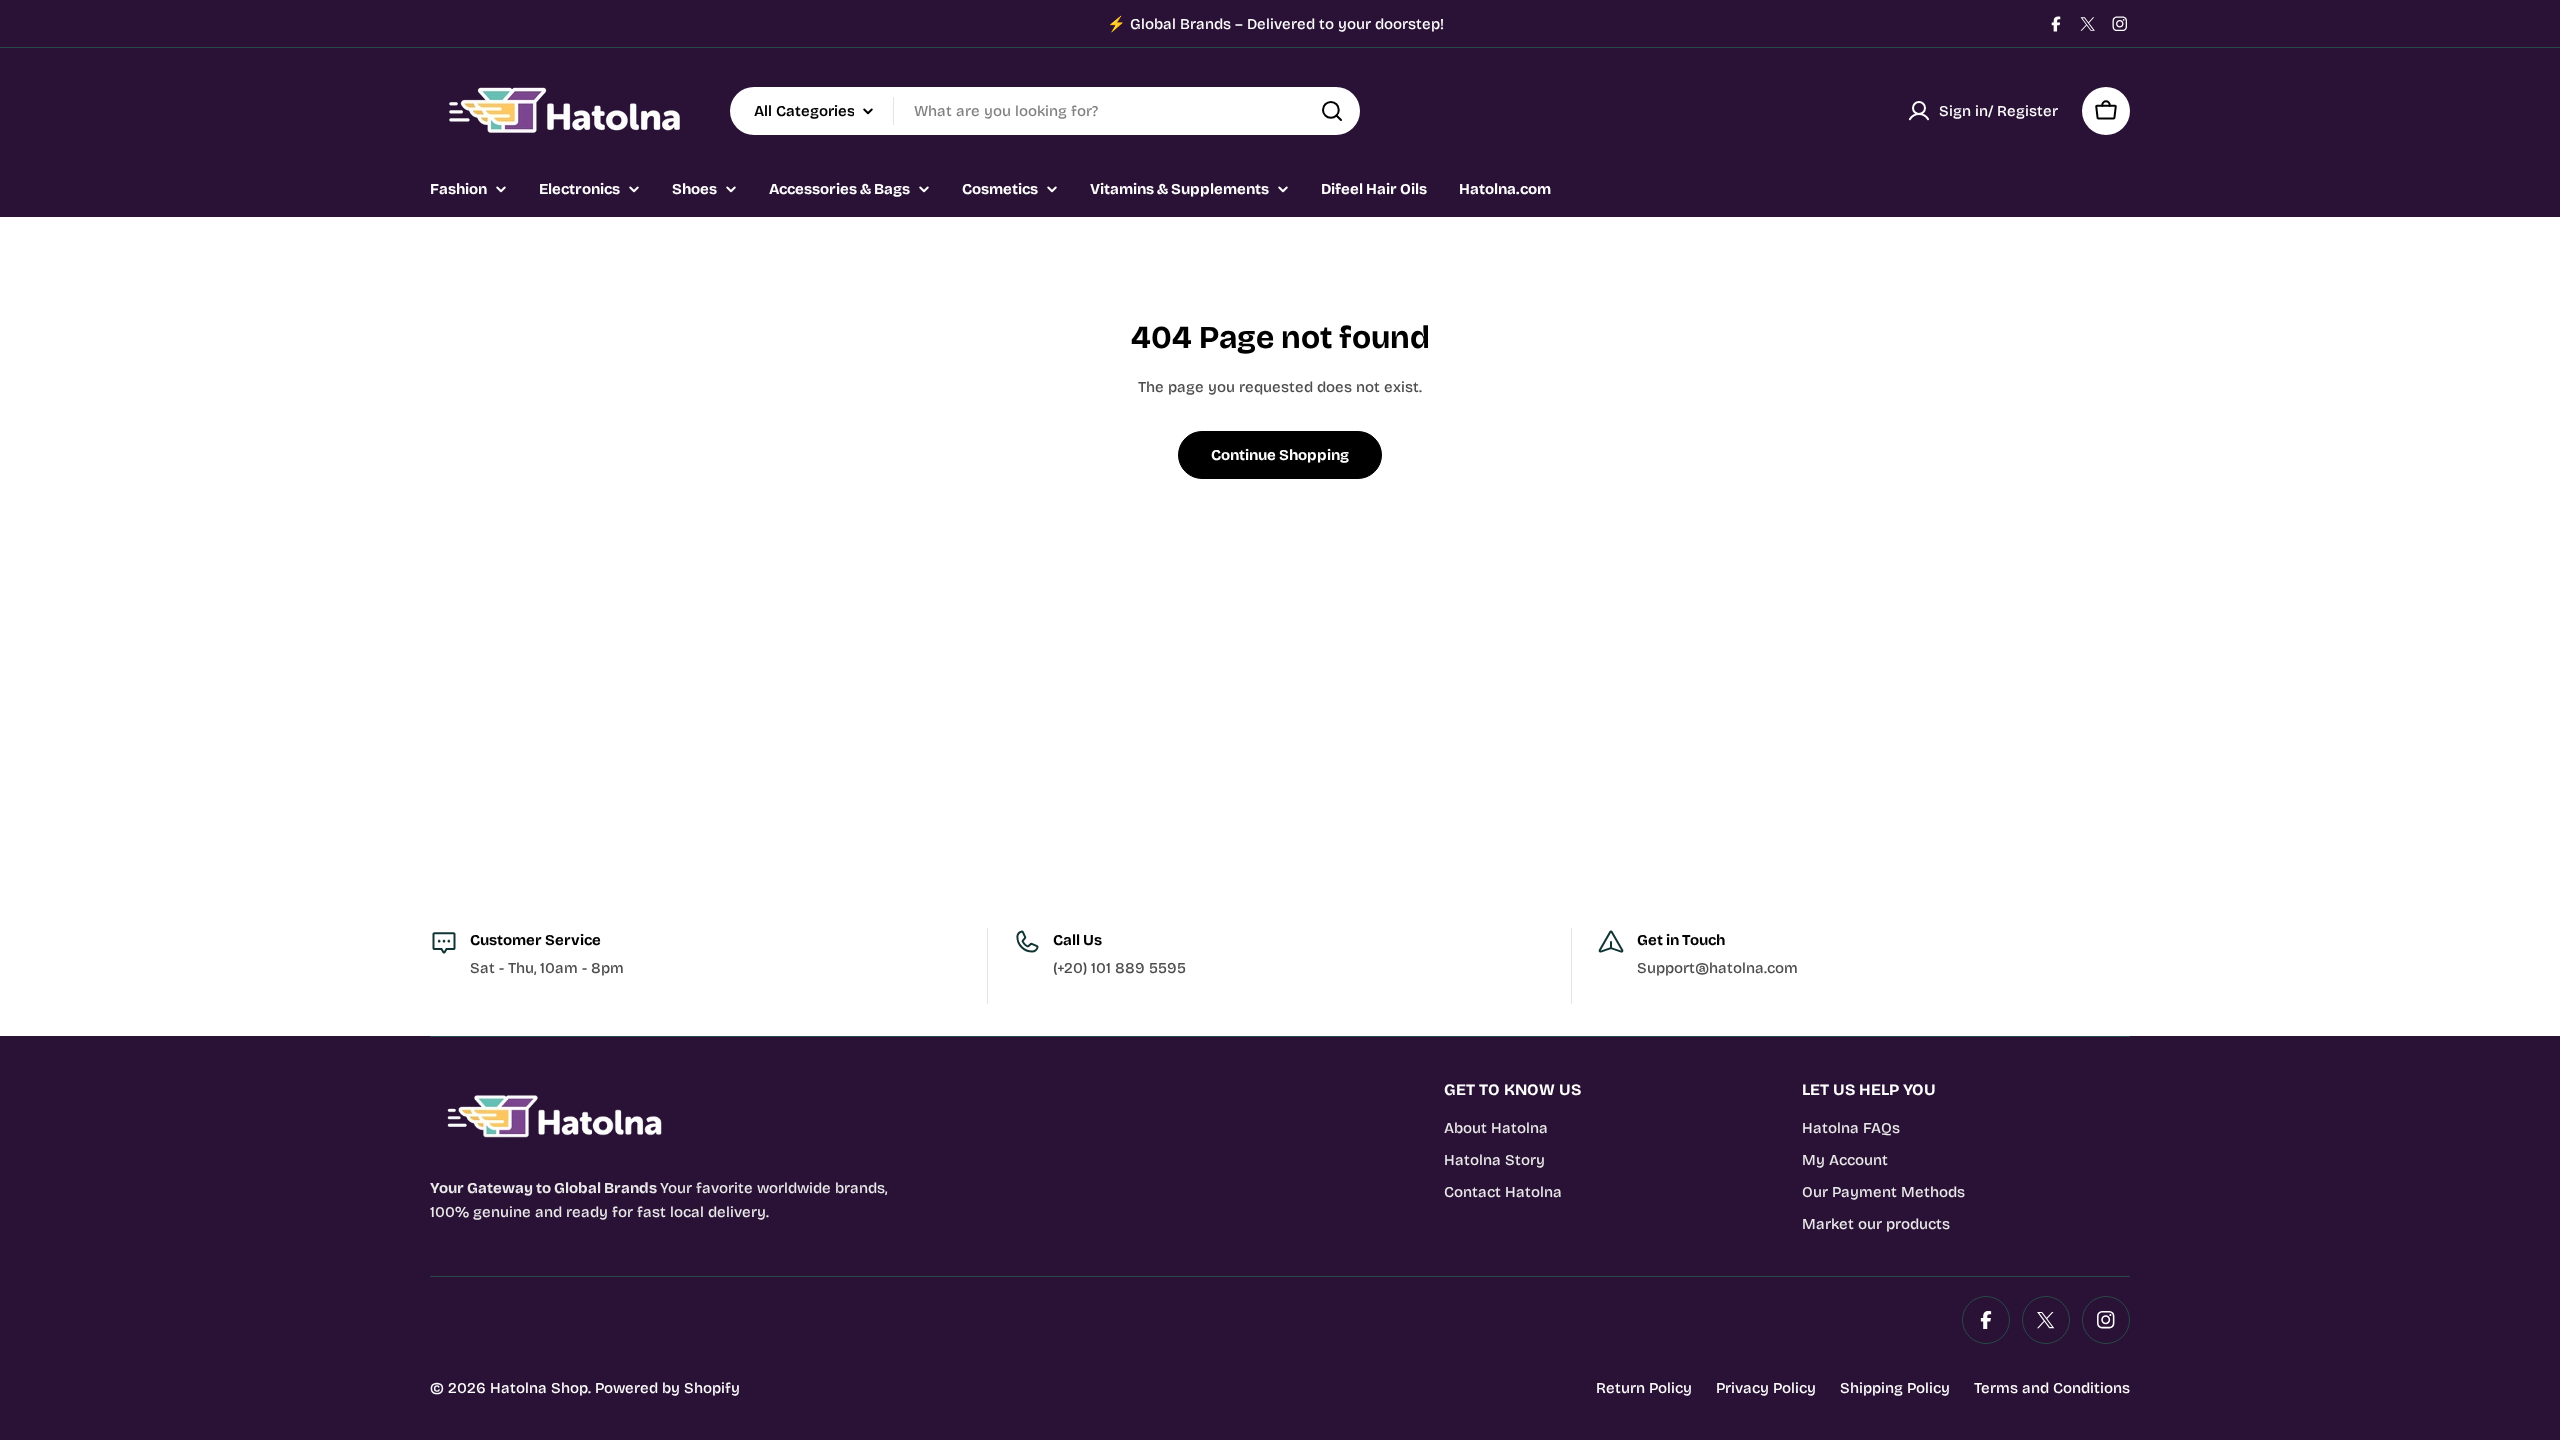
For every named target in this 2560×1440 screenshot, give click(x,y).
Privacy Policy (1766, 1388)
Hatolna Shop (539, 1388)
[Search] (1332, 111)
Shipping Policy (1895, 1388)
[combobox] (1045, 111)
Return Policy (1644, 1388)
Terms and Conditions (2052, 1388)
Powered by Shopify (667, 1388)
